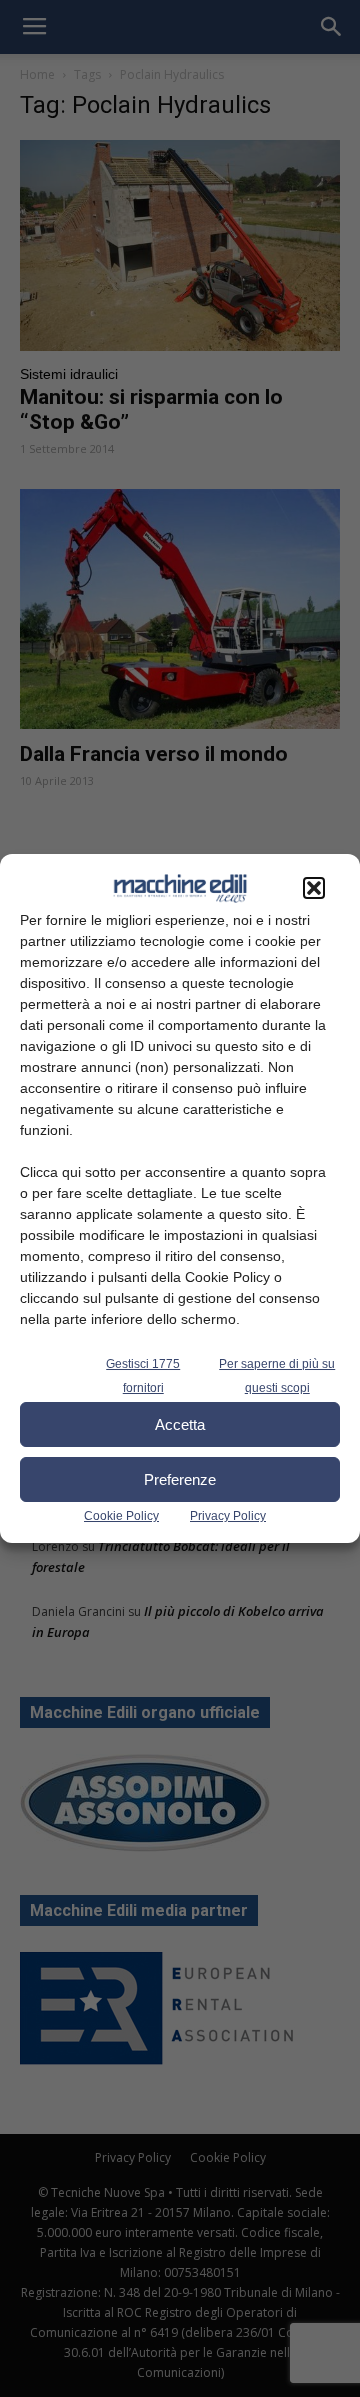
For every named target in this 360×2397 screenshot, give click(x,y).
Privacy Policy (228, 1516)
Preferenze (180, 1479)
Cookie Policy (121, 1516)
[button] (314, 888)
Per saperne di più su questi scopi (277, 1376)
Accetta (180, 1424)
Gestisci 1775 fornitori (143, 1376)
